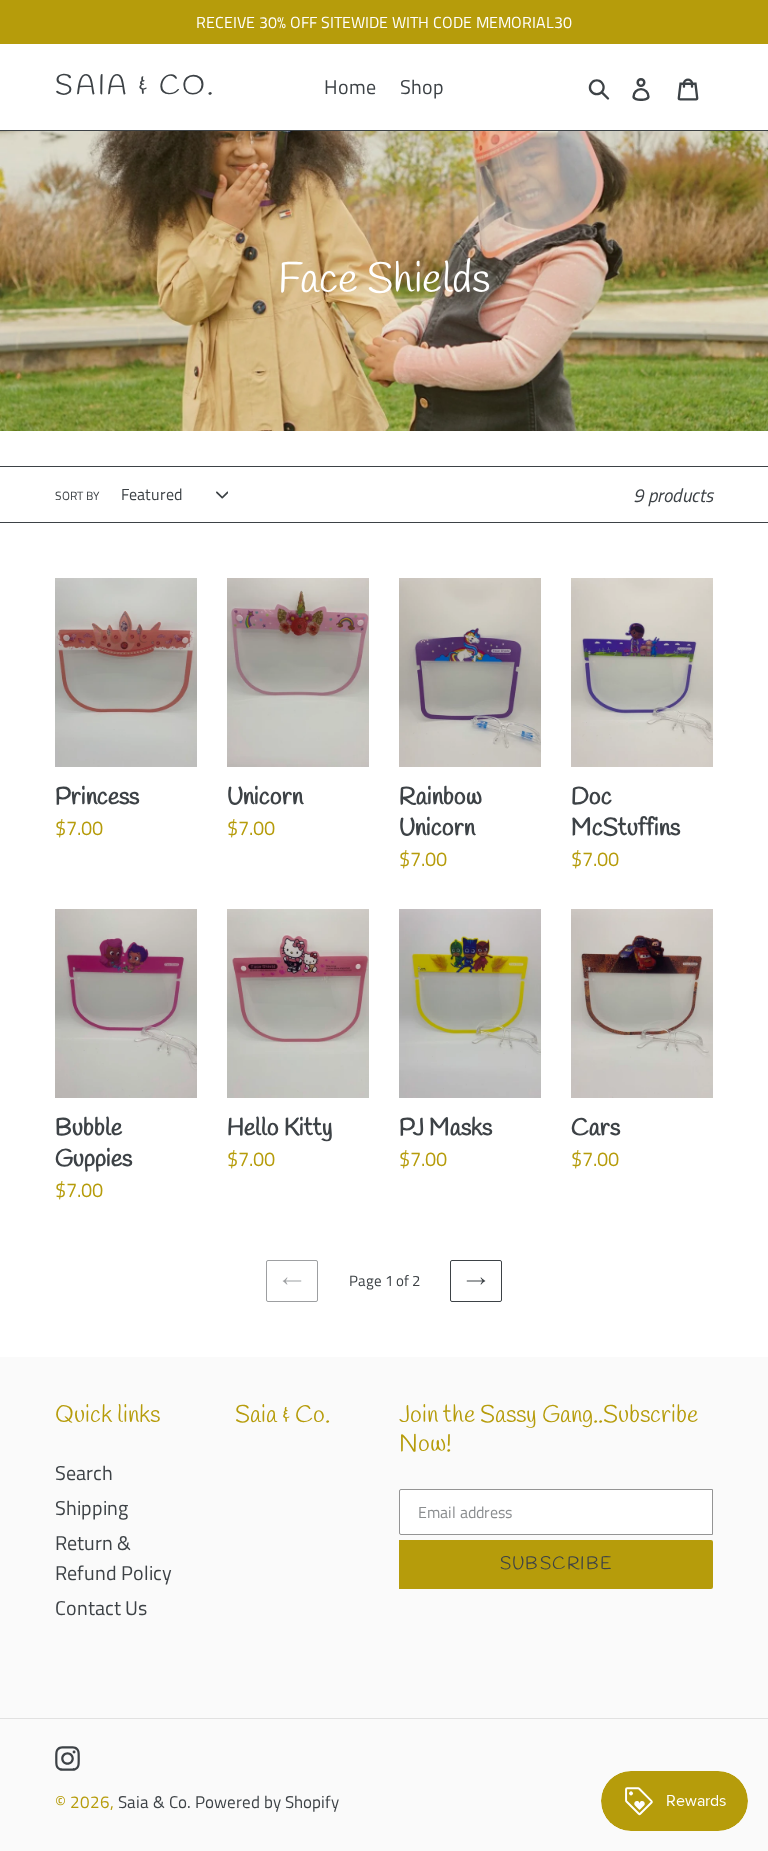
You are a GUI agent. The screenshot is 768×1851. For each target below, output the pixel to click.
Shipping (91, 1507)
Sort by (77, 496)
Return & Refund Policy (113, 1557)
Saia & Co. (135, 87)
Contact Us (101, 1607)
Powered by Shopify (267, 1802)
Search (84, 1472)
